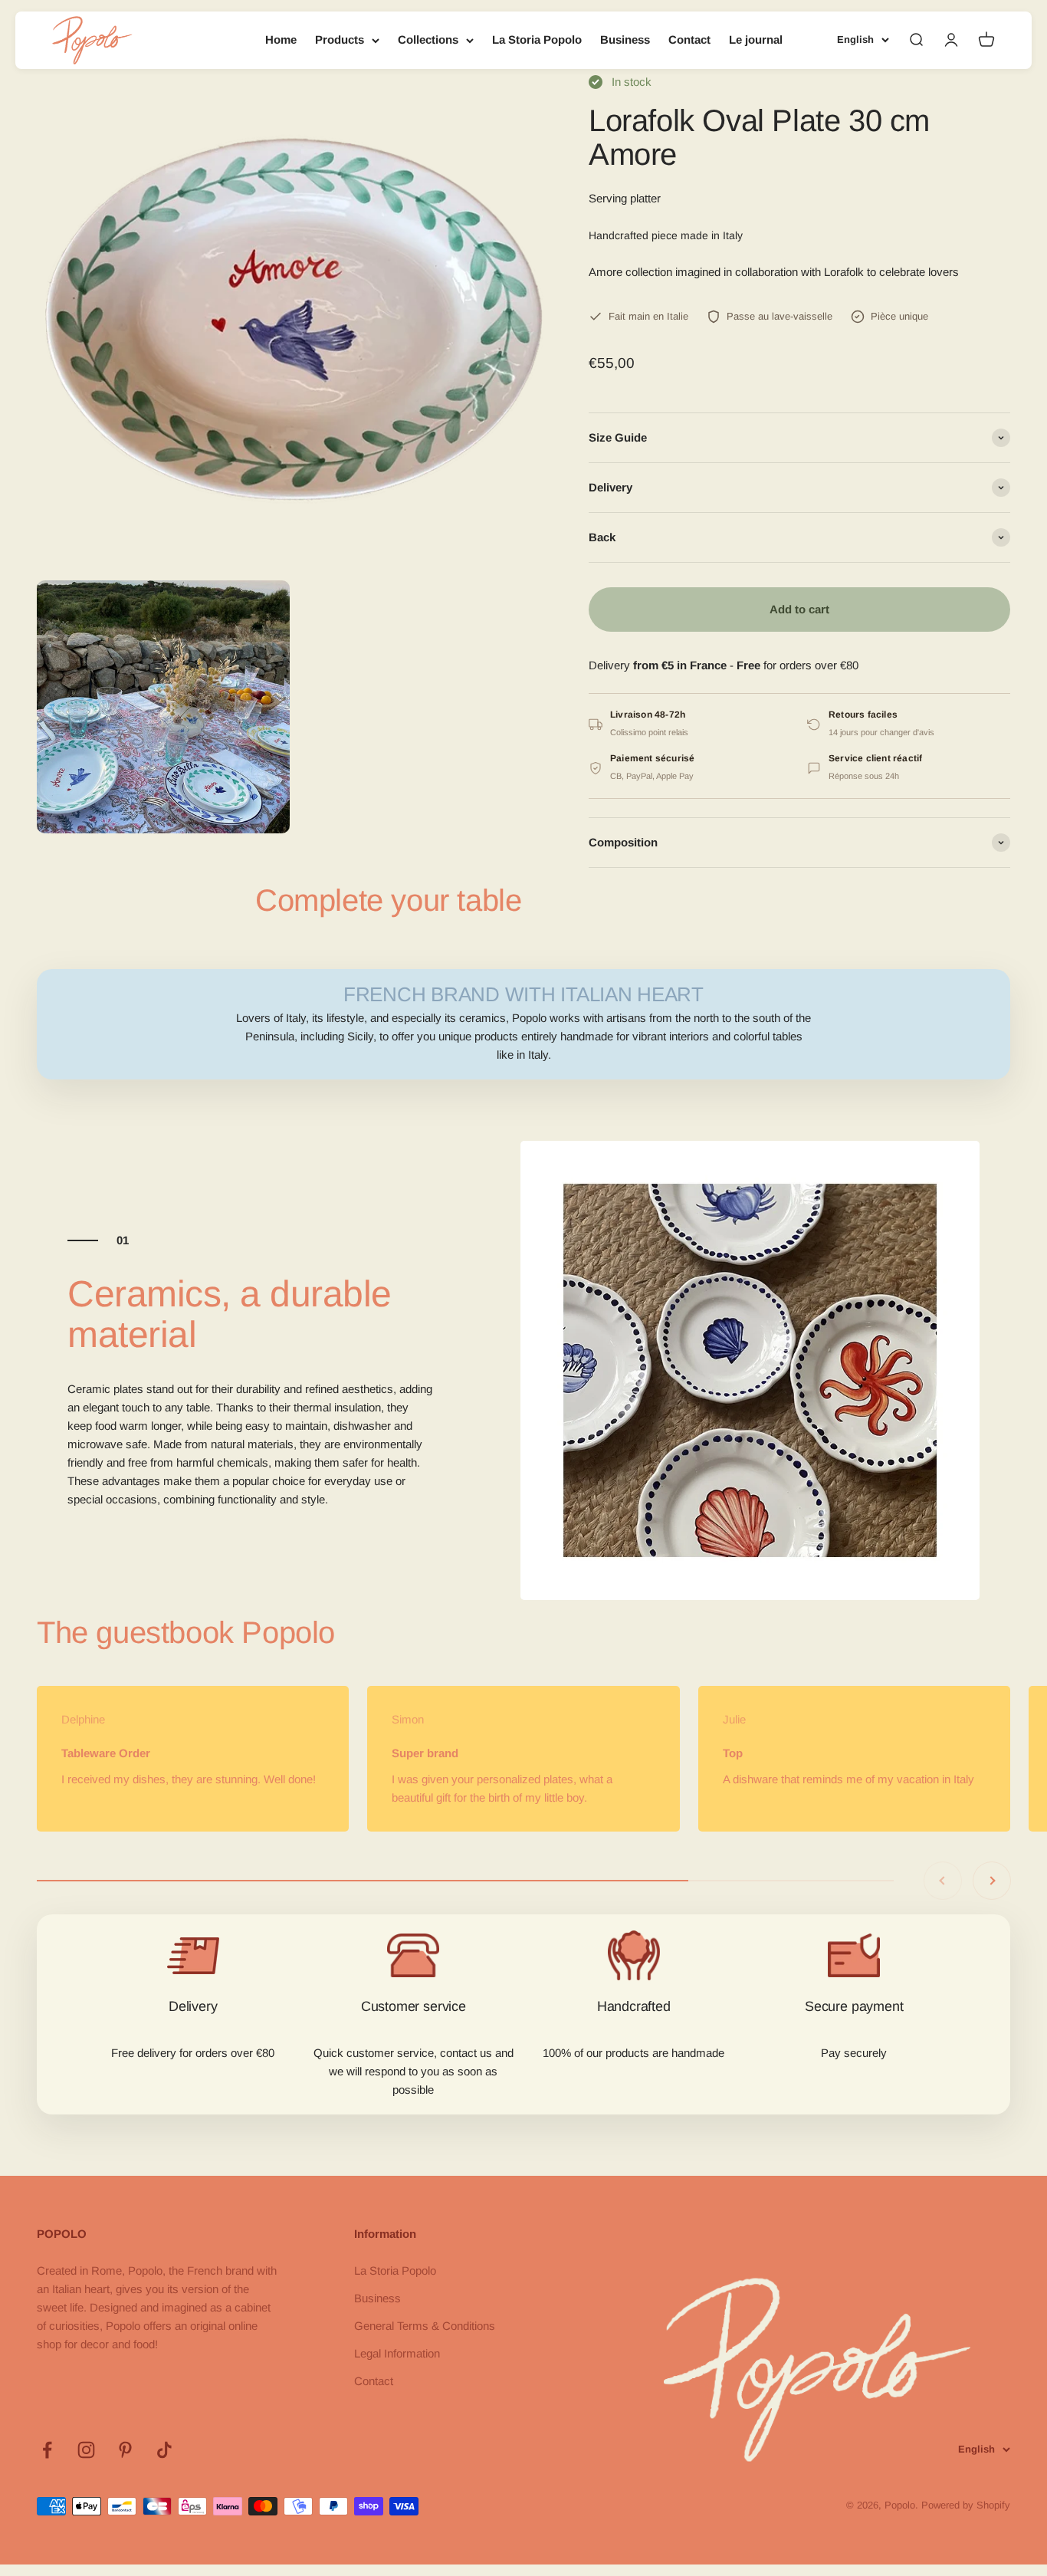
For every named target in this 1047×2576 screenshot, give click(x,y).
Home (281, 39)
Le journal (756, 39)
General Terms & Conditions (425, 2326)
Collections (428, 39)
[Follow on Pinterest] (125, 2450)
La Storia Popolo (537, 39)
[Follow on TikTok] (164, 2450)
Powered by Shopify (966, 2505)
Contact (689, 39)
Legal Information (397, 2353)
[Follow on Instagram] (86, 2450)
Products (340, 39)
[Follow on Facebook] (47, 2450)
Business (625, 39)
